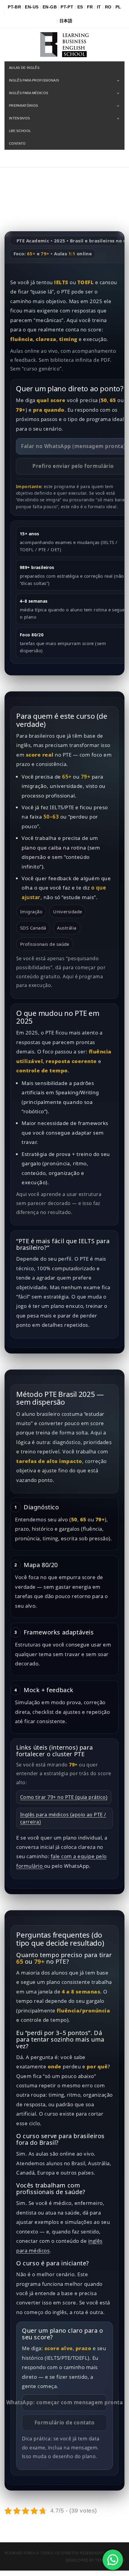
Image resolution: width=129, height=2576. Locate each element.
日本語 (66, 21)
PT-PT (67, 7)
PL (118, 7)
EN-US (32, 7)
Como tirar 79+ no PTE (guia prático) (64, 1797)
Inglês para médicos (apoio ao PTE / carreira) (63, 1818)
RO (108, 7)
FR (90, 7)
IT (99, 7)
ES (80, 7)
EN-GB (50, 7)
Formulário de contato (65, 2422)
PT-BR (14, 7)
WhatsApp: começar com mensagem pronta (64, 2402)
